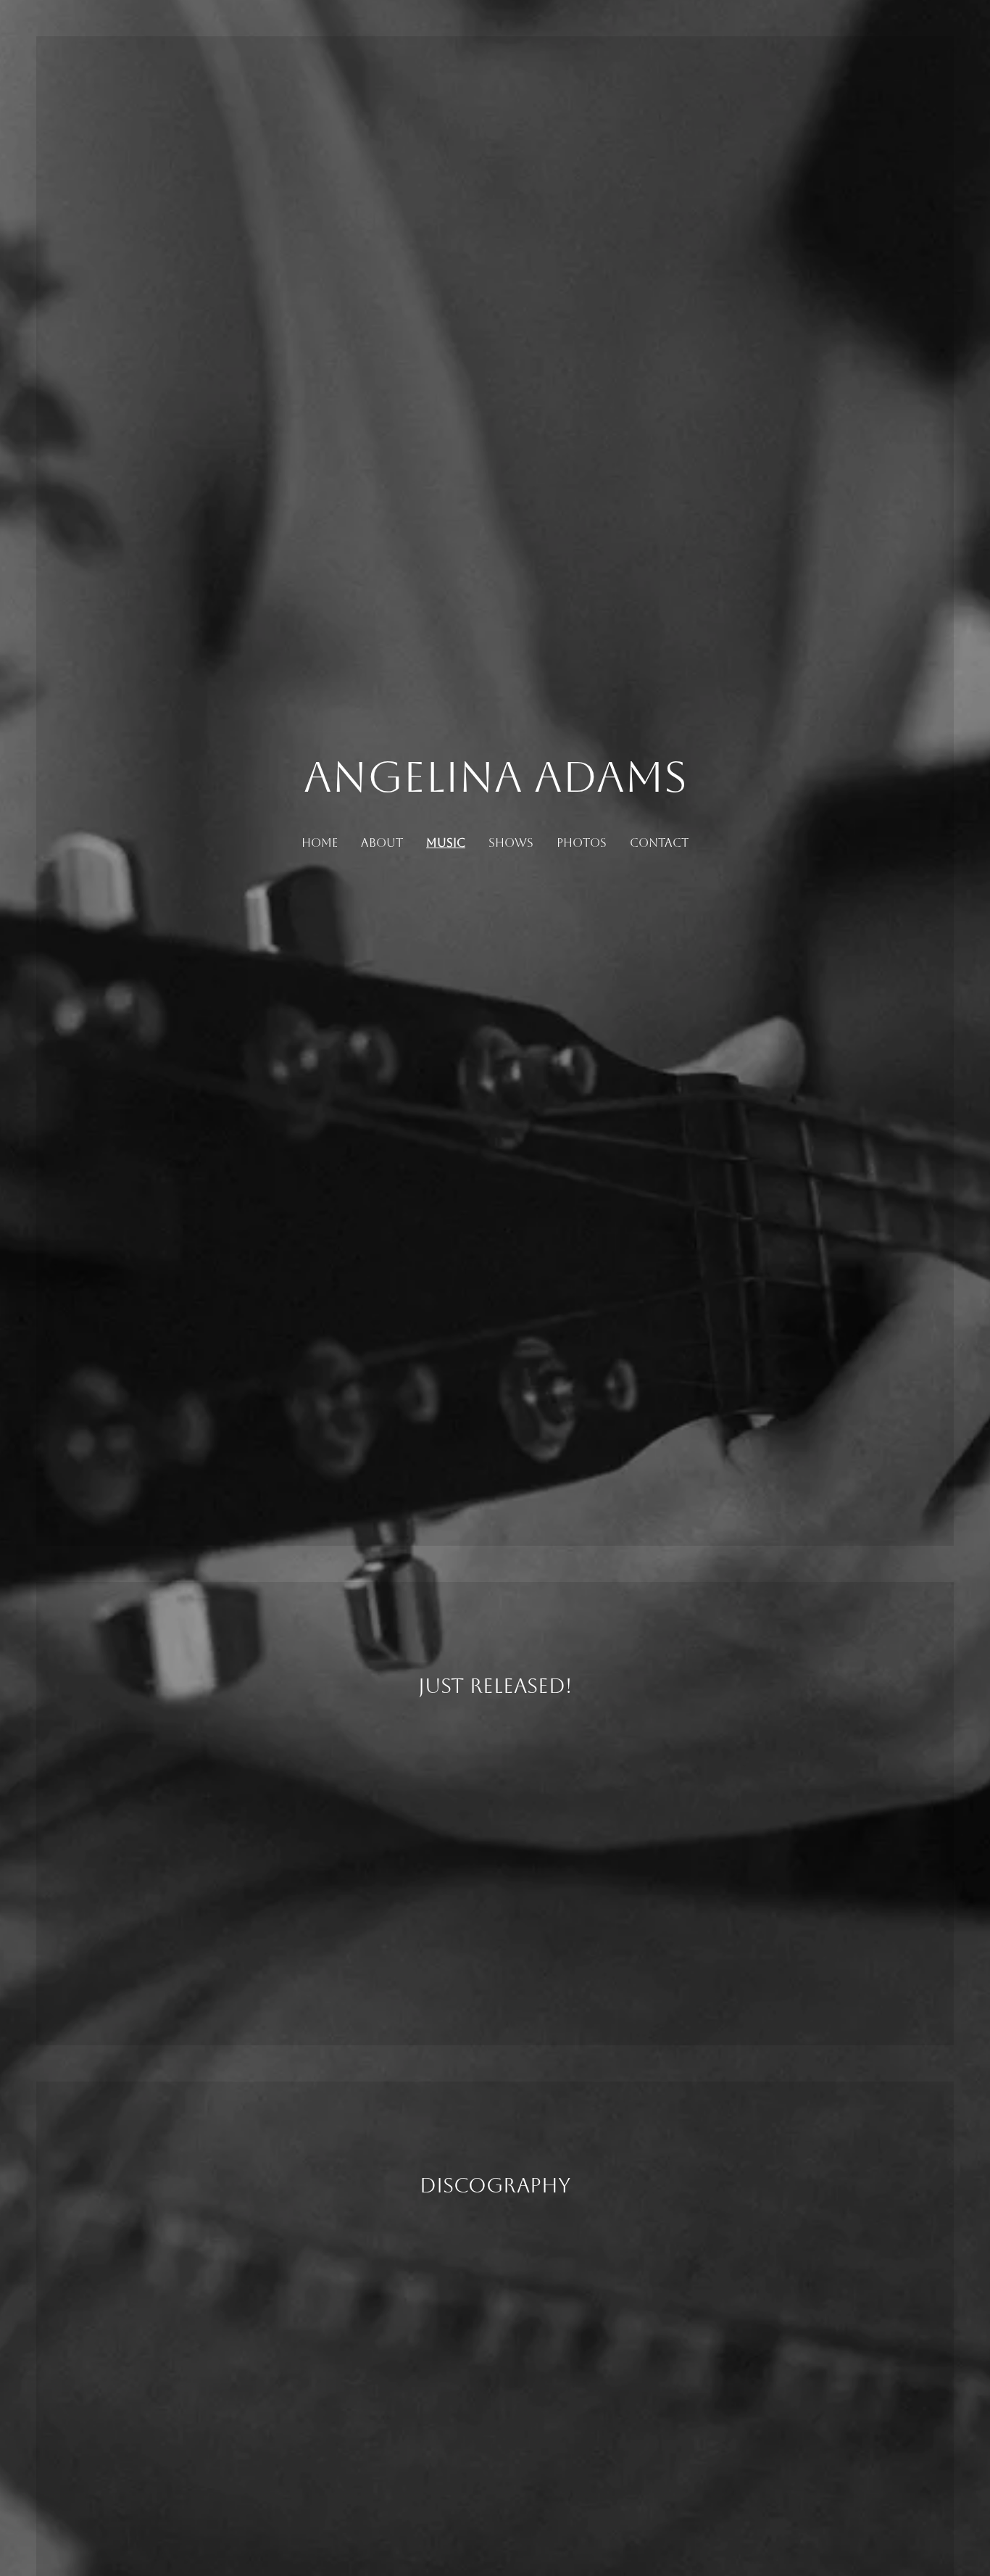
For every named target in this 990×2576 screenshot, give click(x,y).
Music (446, 843)
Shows (511, 843)
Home (320, 843)
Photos (582, 843)
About (382, 843)
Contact (659, 843)
